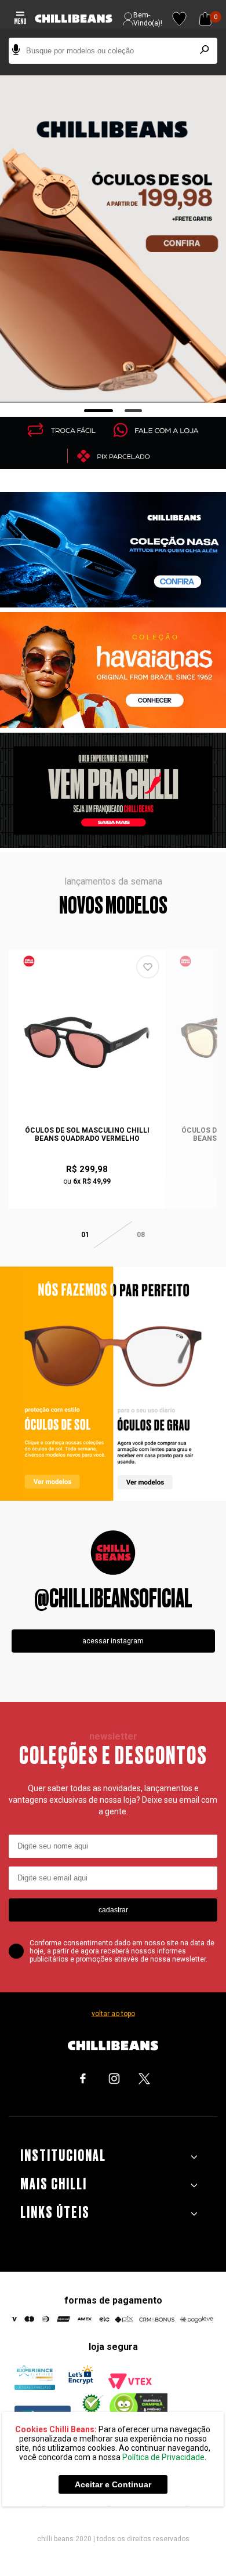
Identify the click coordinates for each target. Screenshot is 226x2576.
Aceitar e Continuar (113, 2484)
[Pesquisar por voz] (16, 51)
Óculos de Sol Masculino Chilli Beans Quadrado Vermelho (87, 1134)
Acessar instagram (113, 1641)
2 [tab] (134, 411)
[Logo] (74, 19)
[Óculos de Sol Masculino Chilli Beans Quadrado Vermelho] (87, 1042)
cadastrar (113, 1910)
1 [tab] (99, 411)
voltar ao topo (113, 2014)
